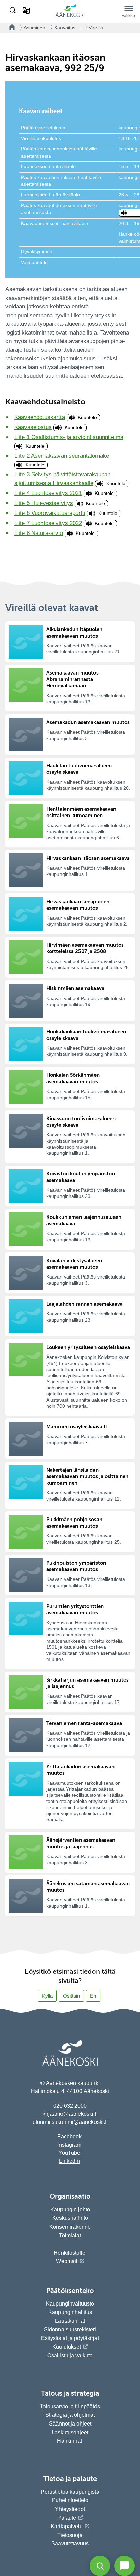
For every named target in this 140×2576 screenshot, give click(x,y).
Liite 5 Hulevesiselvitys (44, 503)
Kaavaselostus (33, 427)
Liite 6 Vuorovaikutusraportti (50, 513)
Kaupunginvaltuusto (70, 2304)
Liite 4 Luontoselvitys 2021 (48, 493)
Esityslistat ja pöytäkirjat (70, 2338)
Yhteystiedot (70, 2509)
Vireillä (96, 28)
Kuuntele (87, 417)
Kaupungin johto (70, 2209)
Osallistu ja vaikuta (70, 2356)
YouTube (69, 2153)
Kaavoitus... (67, 28)
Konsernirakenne (70, 2227)
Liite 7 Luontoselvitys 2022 (48, 523)
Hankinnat (70, 2441)
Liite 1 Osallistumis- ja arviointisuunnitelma (69, 437)
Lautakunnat (70, 2321)
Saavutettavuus (70, 2544)
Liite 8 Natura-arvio (39, 533)
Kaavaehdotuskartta (40, 417)
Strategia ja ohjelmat (70, 2415)
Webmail (67, 2261)
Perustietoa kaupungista (70, 2492)
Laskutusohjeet (70, 2432)
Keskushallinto (70, 2218)
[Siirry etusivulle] (70, 16)
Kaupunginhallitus (70, 2312)
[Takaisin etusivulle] (10, 28)
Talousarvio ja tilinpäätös (70, 2406)
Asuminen (34, 28)
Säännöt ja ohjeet (70, 2424)
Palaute (67, 2518)
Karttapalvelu (67, 2526)
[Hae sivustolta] (13, 11)
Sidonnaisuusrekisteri (70, 2329)
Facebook (69, 2137)
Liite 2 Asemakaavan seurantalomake (62, 456)
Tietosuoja (70, 2535)
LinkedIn (69, 2161)
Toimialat (70, 2236)
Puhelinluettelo (70, 2500)
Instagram (69, 2145)
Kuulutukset (67, 2347)
